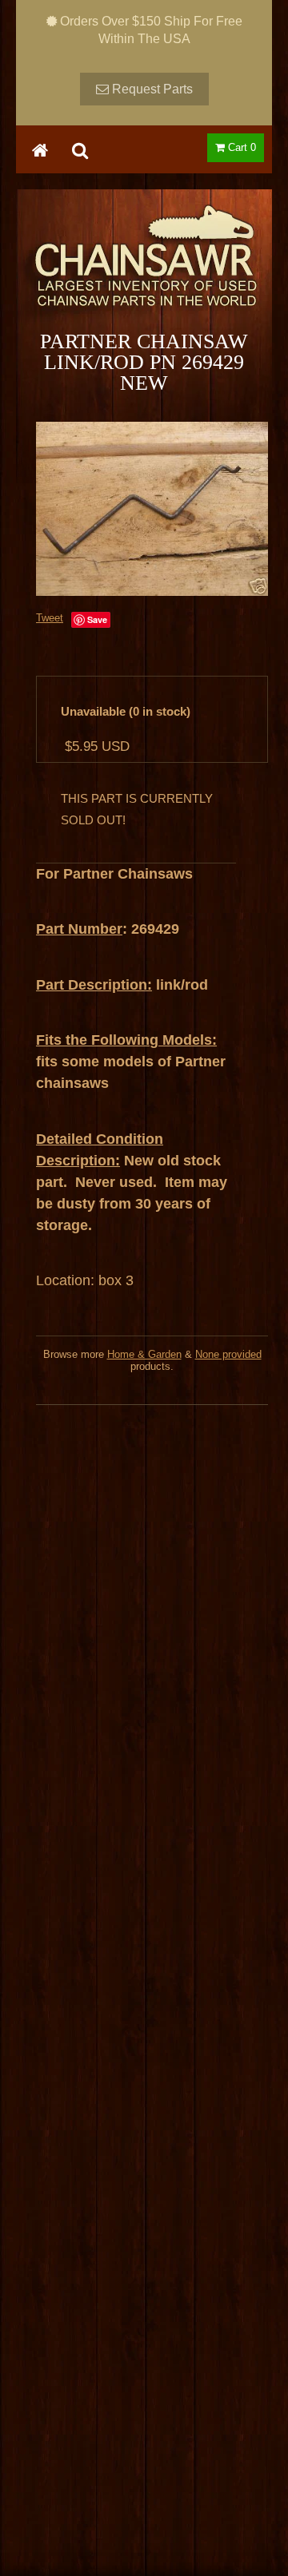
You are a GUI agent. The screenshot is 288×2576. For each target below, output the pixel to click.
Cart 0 (240, 147)
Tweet (50, 618)
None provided (228, 1354)
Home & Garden (144, 1354)
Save (97, 619)
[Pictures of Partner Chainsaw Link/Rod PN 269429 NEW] (152, 509)
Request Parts (151, 89)
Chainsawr (144, 269)
